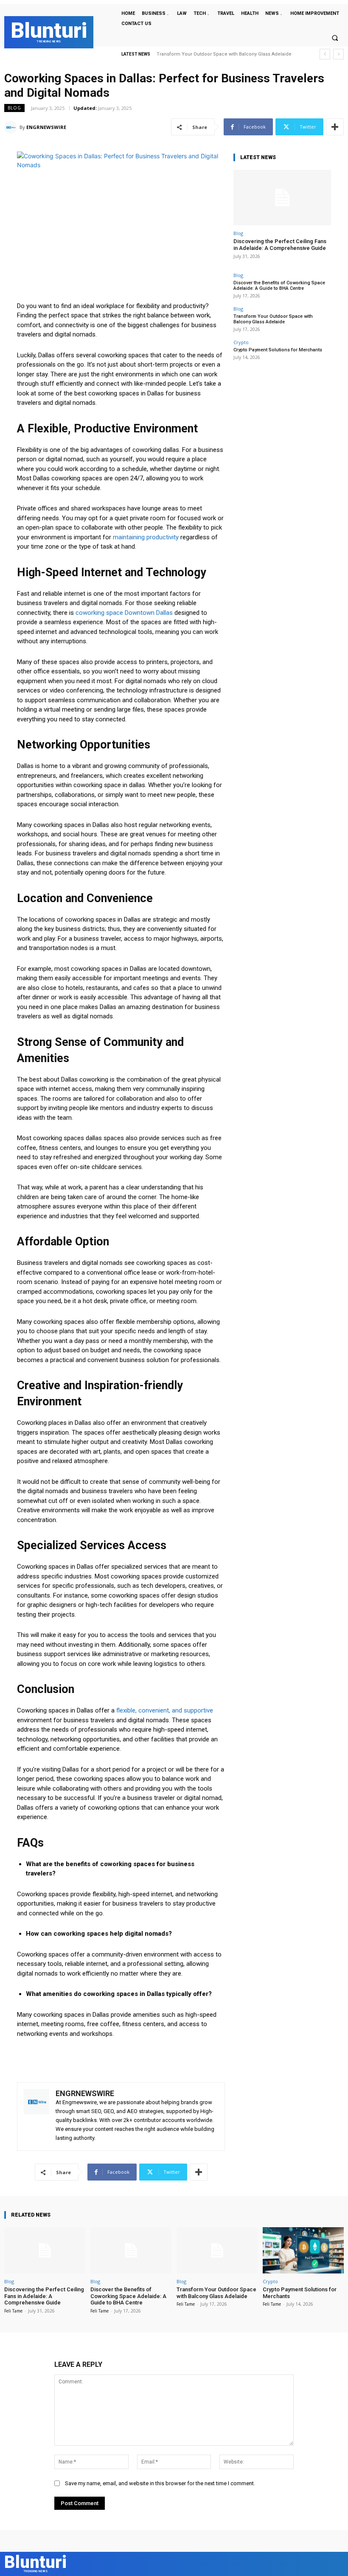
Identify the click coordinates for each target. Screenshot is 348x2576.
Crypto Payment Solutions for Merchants (202, 54)
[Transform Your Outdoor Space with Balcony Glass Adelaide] (217, 2250)
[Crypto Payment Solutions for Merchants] (303, 2250)
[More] (335, 127)
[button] (335, 38)
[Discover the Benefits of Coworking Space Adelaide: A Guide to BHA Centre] (131, 2250)
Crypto (241, 342)
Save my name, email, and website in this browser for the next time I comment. (160, 2483)
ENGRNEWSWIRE (46, 127)
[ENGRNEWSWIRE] (12, 127)
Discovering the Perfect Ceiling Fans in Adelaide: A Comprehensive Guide (280, 245)
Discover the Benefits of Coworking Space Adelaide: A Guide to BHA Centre (279, 286)
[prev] (325, 54)
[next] (338, 54)
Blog (14, 108)
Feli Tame (13, 2311)
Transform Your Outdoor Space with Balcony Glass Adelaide (273, 319)
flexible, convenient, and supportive (165, 1710)
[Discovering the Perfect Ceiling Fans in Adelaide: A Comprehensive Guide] (282, 198)
